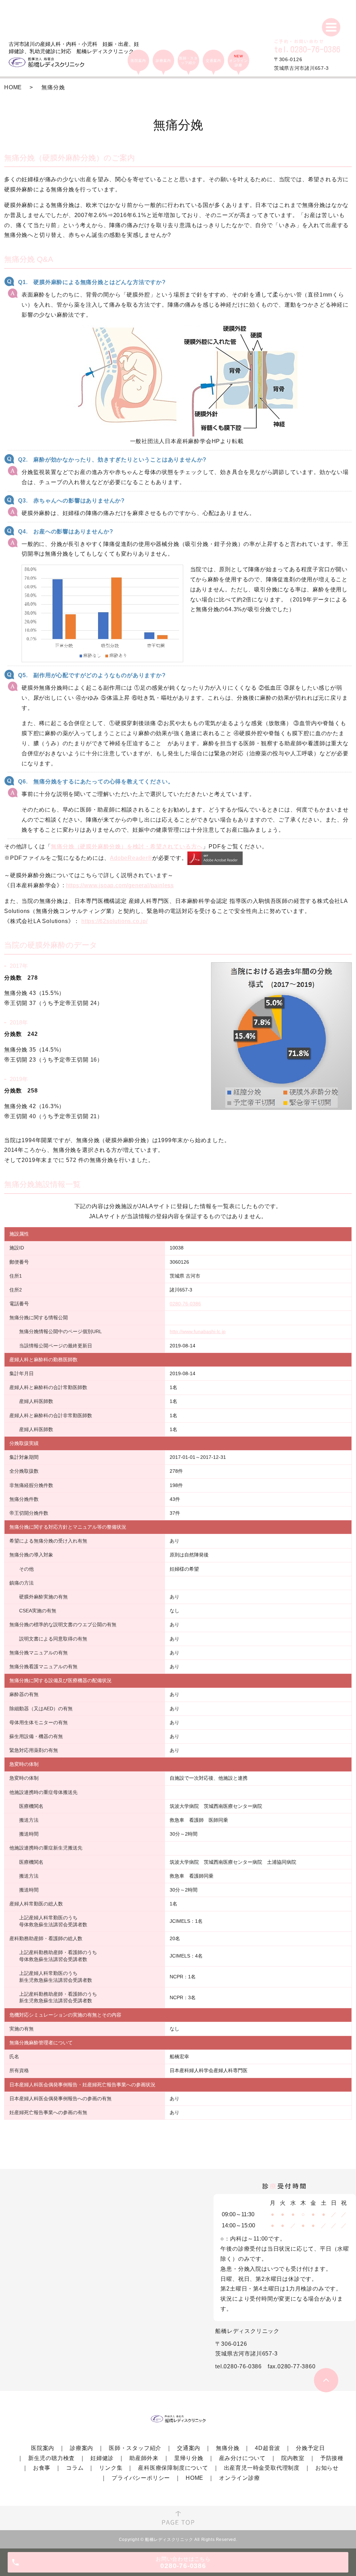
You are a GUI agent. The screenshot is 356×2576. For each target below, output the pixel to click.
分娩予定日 (310, 2448)
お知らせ (327, 2468)
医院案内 (43, 2448)
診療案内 (82, 2448)
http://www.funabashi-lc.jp (198, 1331)
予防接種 (332, 2458)
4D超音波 (268, 2448)
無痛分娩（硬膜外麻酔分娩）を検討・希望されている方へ (127, 846)
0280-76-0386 (185, 1304)
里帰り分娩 (189, 2458)
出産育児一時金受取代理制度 (262, 2468)
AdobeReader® (131, 858)
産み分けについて (242, 2458)
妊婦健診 (102, 2458)
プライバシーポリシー (141, 2478)
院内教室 (293, 2458)
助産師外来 (144, 2458)
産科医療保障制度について (173, 2468)
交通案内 (189, 2448)
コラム (75, 2468)
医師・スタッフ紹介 (135, 2448)
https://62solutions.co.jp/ (115, 921)
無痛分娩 (228, 2448)
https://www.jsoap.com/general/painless (120, 885)
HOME (13, 87)
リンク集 (111, 2468)
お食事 (42, 2468)
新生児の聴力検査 (51, 2458)
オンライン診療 (240, 2478)
